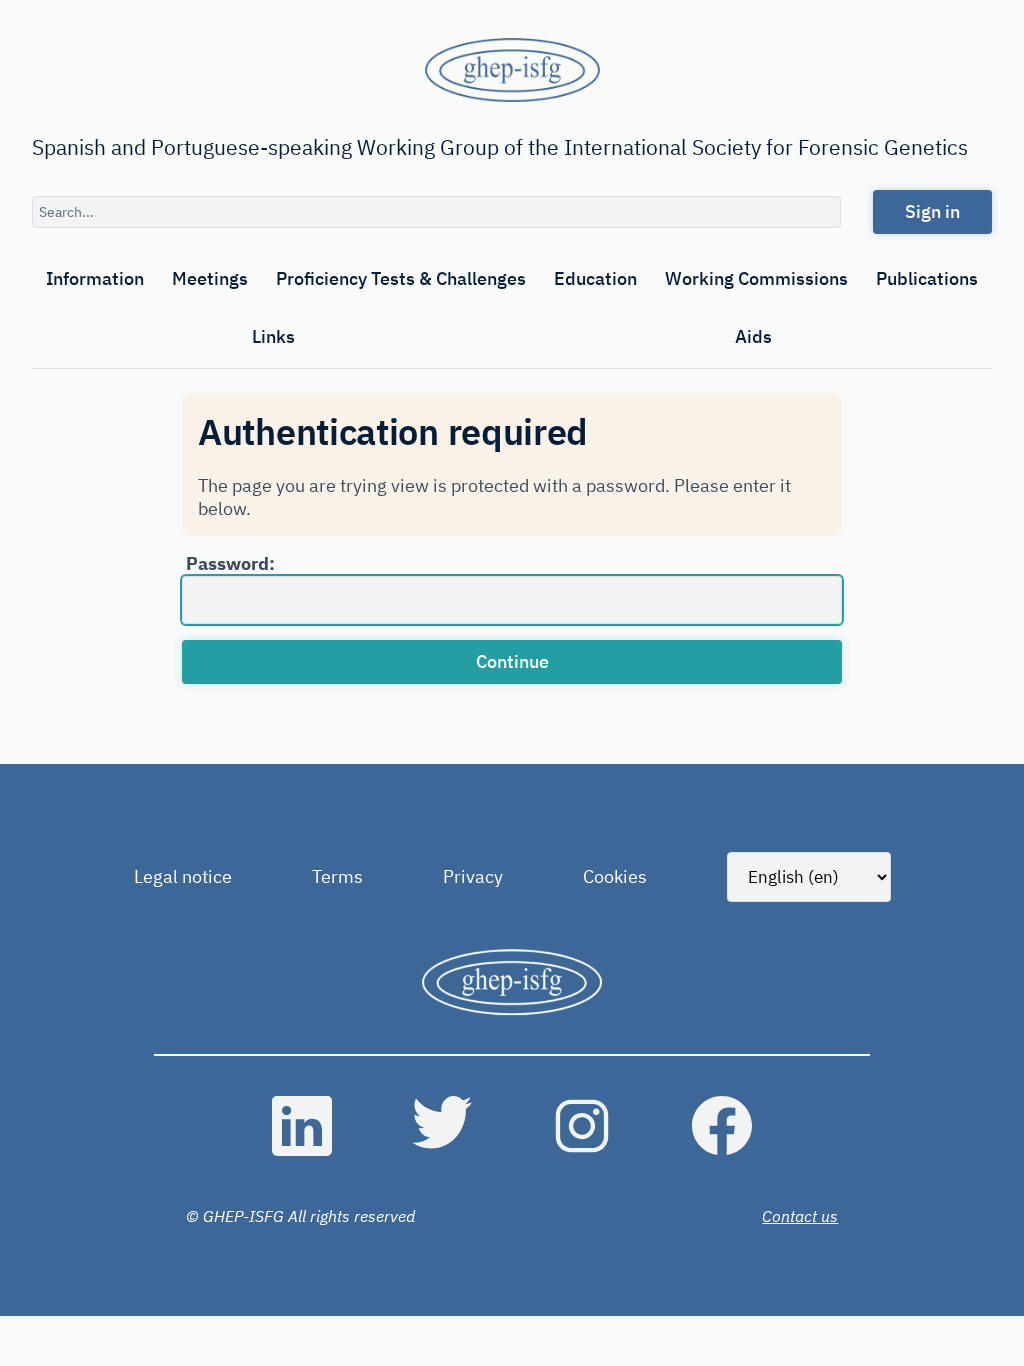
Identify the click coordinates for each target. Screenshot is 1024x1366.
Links (273, 336)
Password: (230, 563)
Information (95, 278)
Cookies (615, 876)
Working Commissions (756, 278)
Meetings (210, 278)
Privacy (473, 876)
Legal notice (183, 876)
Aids (753, 336)
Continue (512, 661)
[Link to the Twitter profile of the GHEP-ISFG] (442, 1126)
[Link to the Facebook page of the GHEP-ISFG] (722, 1126)
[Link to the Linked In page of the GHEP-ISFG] (302, 1126)
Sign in (932, 211)
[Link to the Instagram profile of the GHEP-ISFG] (582, 1126)
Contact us (800, 1216)
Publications (927, 278)
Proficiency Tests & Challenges (401, 278)
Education (595, 278)
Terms (337, 876)
